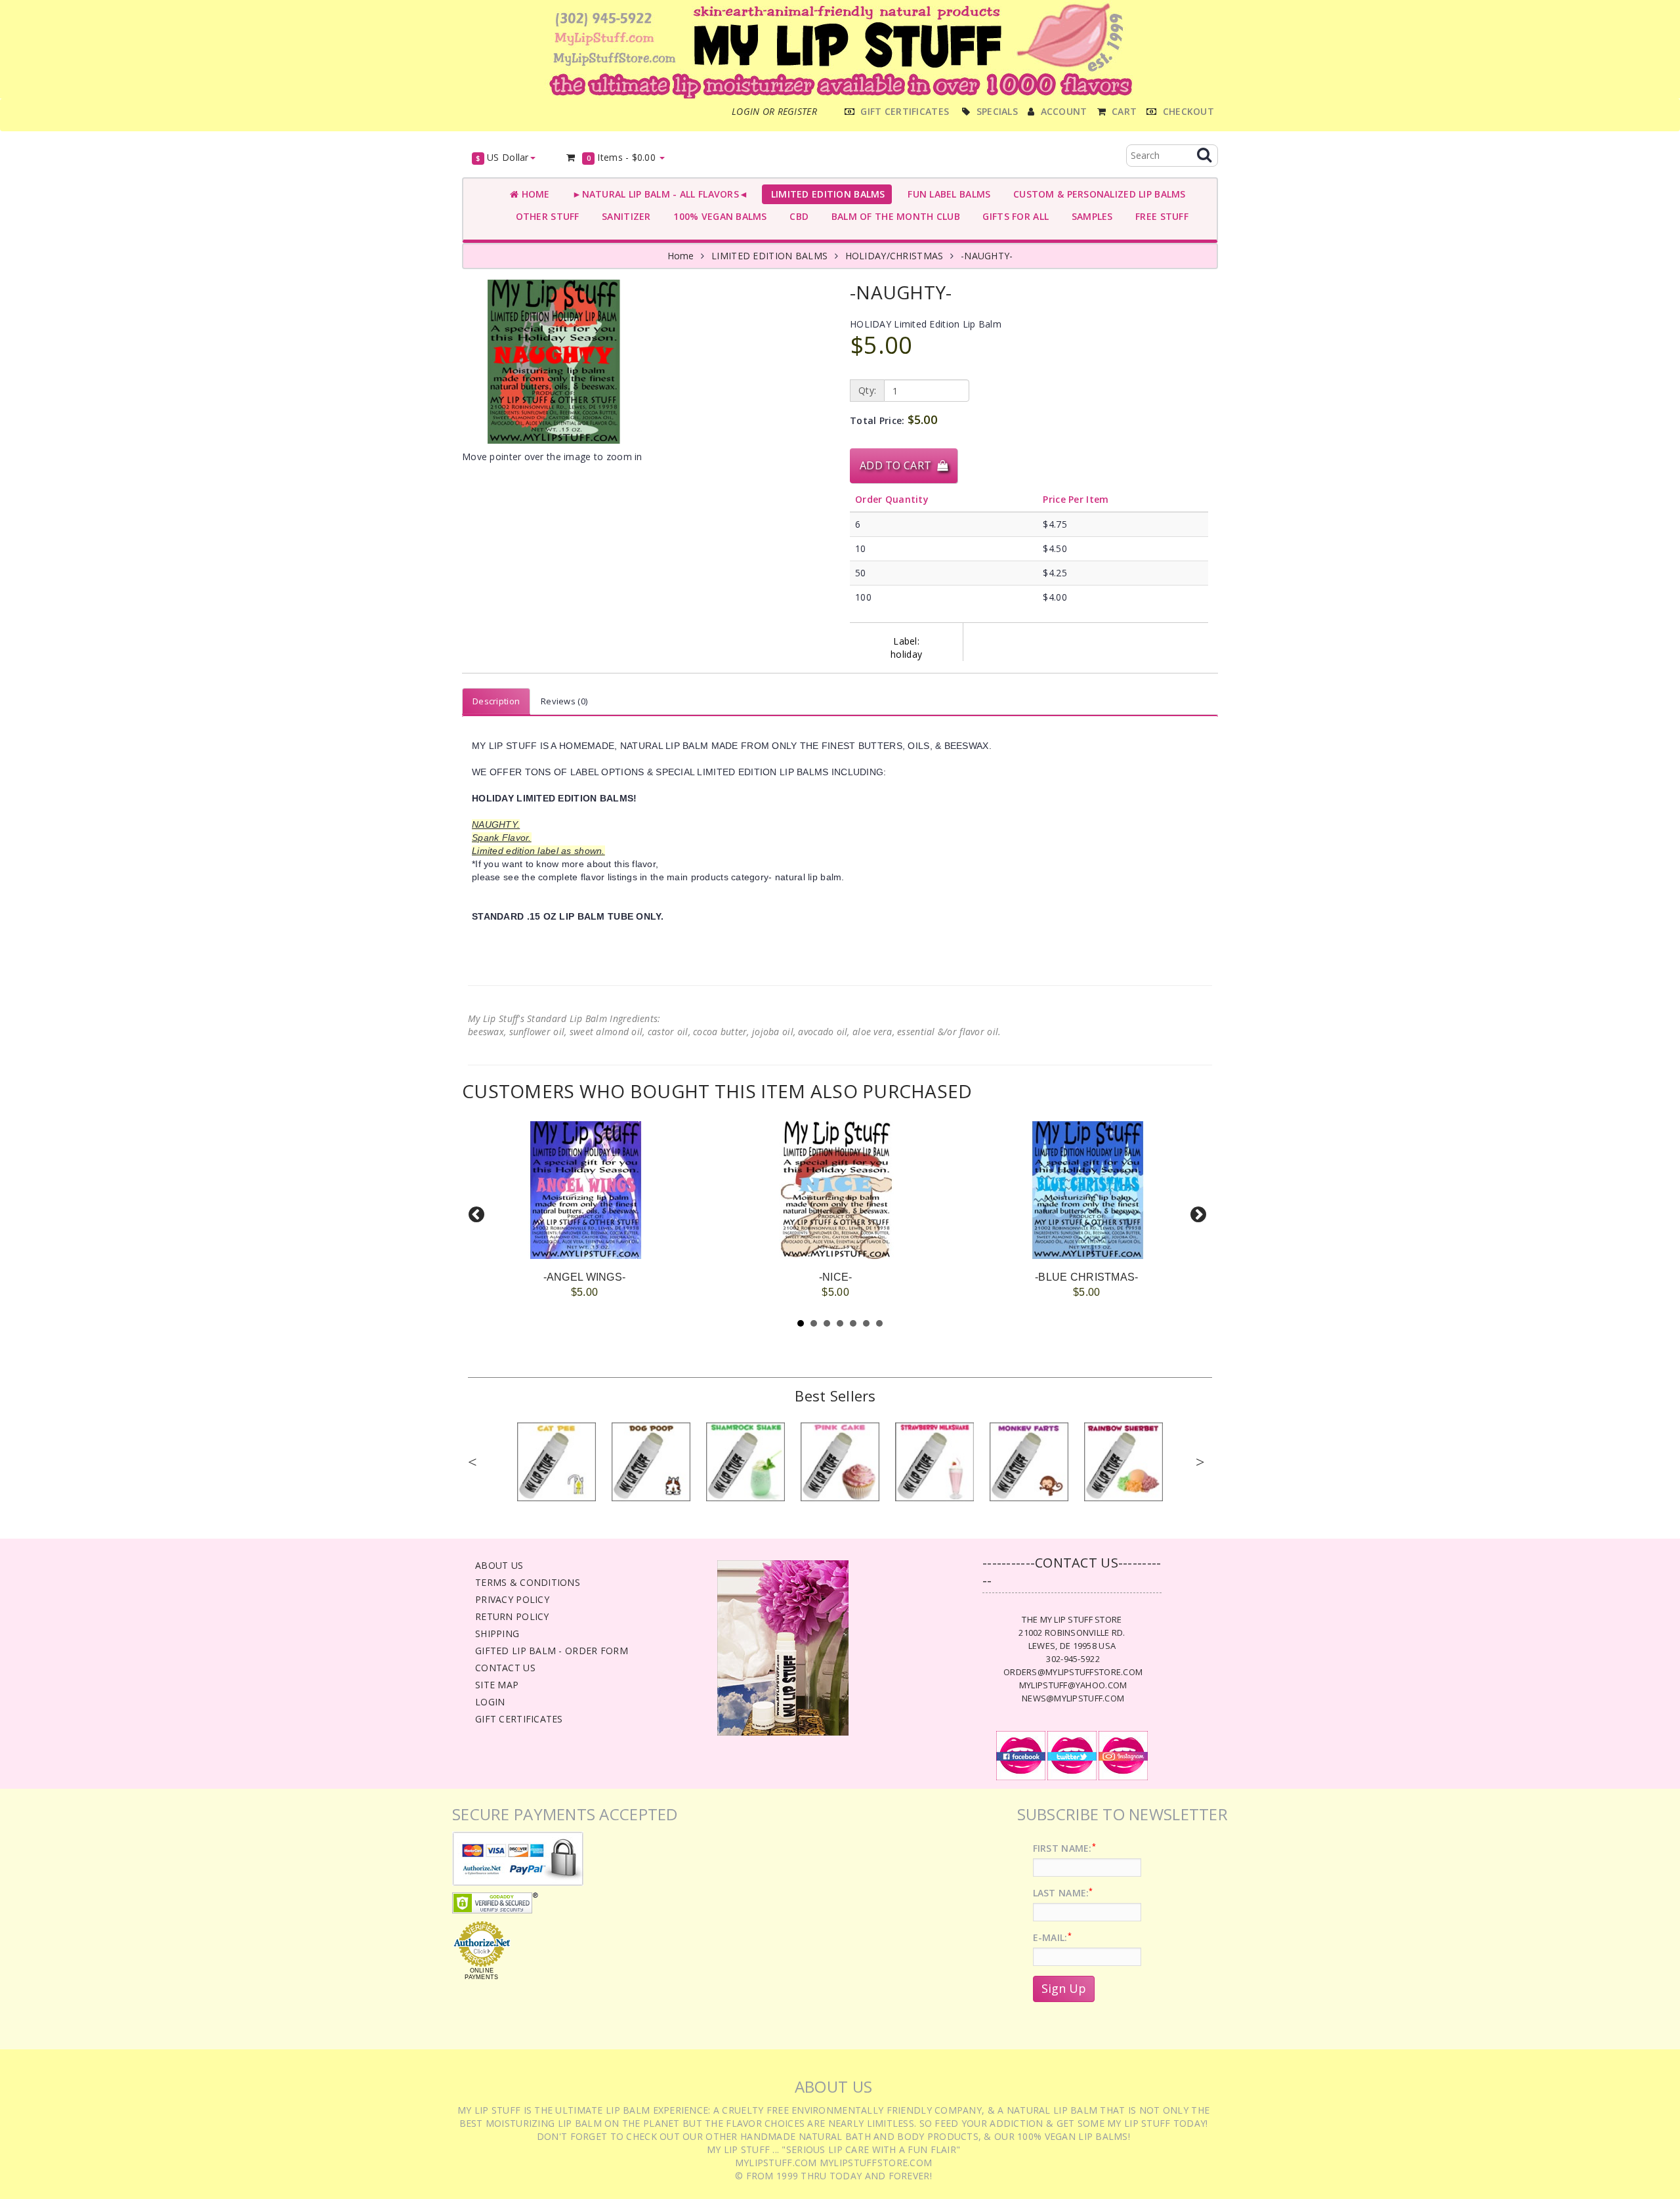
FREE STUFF (1159, 216)
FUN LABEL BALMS (947, 194)
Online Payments (481, 1974)
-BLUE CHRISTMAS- (1086, 1277)
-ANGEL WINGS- (585, 1277)
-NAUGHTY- (987, 256)
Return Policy (512, 1616)
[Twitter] (1072, 1755)
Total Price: (893, 419)
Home (534, 194)
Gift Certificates (519, 1719)
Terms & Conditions (528, 1582)
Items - (621, 157)
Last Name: (1063, 1893)
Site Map (497, 1685)
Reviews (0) (564, 701)
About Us (499, 1565)
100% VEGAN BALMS (718, 216)
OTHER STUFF (545, 216)
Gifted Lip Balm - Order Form (552, 1651)
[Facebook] (1021, 1755)
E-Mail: (1052, 1937)
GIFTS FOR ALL (1013, 216)
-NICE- (836, 1277)
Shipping (497, 1633)
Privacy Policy (512, 1599)
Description (496, 701)
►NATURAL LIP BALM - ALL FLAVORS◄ (658, 194)
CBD (796, 216)
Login (490, 1702)
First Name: (1064, 1848)
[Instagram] (1123, 1755)
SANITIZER (624, 216)
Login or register (774, 111)
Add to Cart (898, 465)
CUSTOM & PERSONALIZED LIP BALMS (1096, 194)
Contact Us (505, 1668)
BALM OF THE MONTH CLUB (893, 216)
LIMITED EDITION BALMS (825, 194)
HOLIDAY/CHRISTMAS (894, 256)
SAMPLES (1089, 216)
